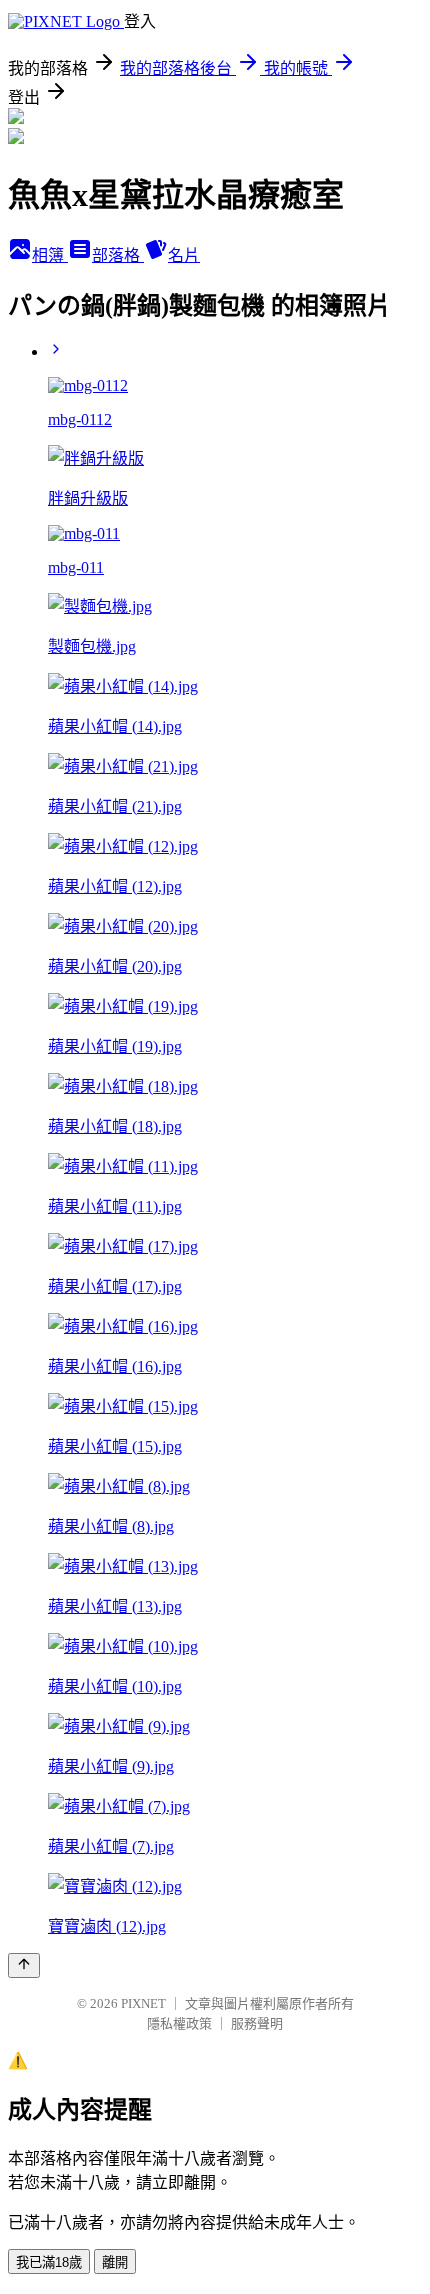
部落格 (118, 255)
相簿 (50, 255)
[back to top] (24, 1965)
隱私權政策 (179, 2023)
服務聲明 (257, 2023)
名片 (184, 255)
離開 (115, 2262)
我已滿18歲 (49, 2262)
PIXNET (143, 2003)
